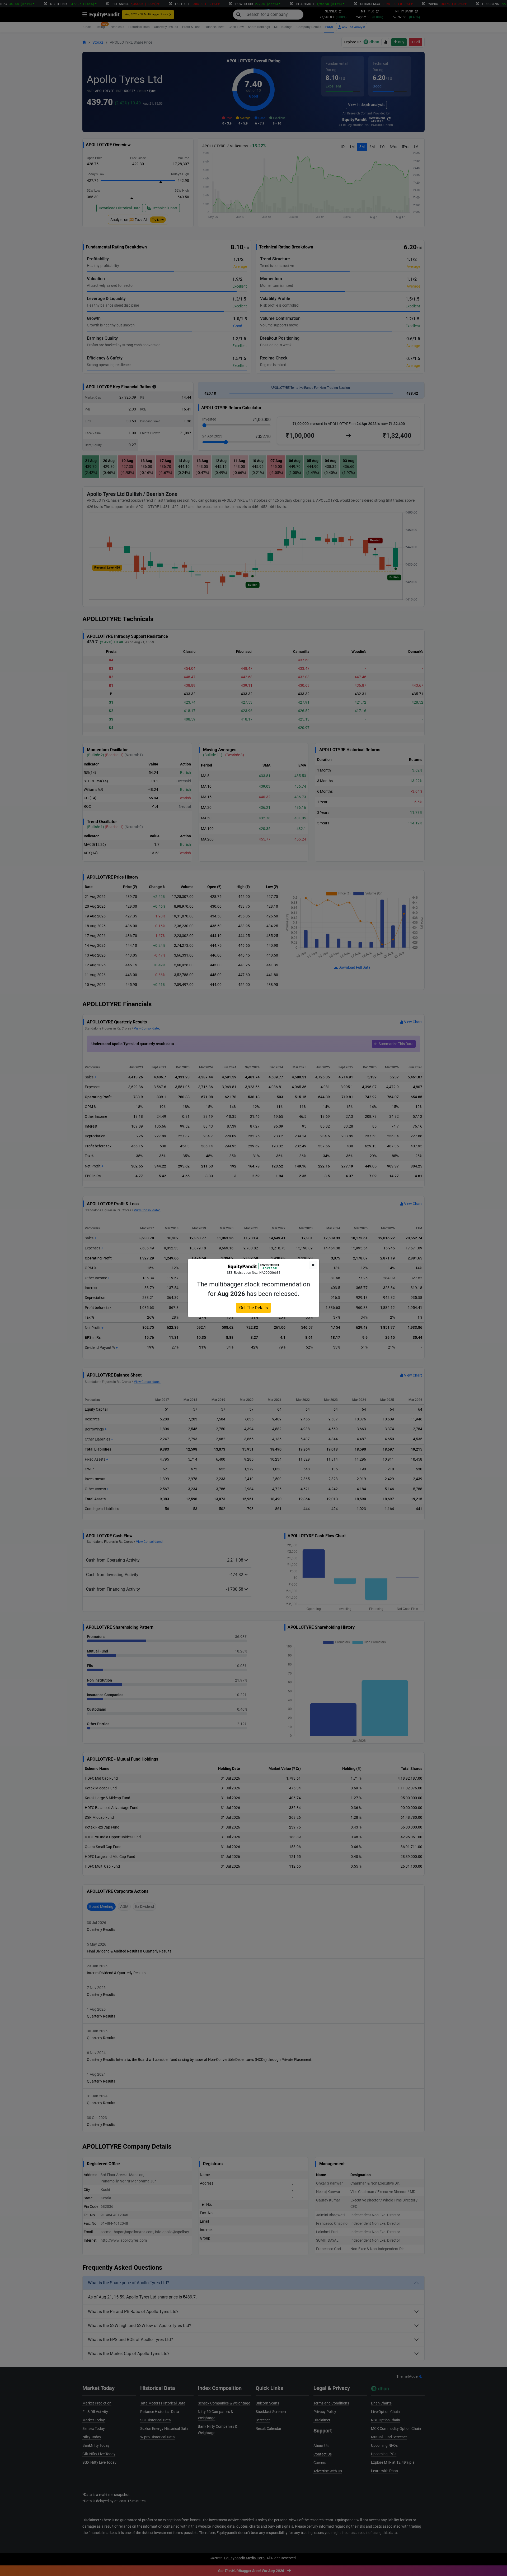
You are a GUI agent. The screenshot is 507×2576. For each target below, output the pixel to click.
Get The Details (253, 1308)
